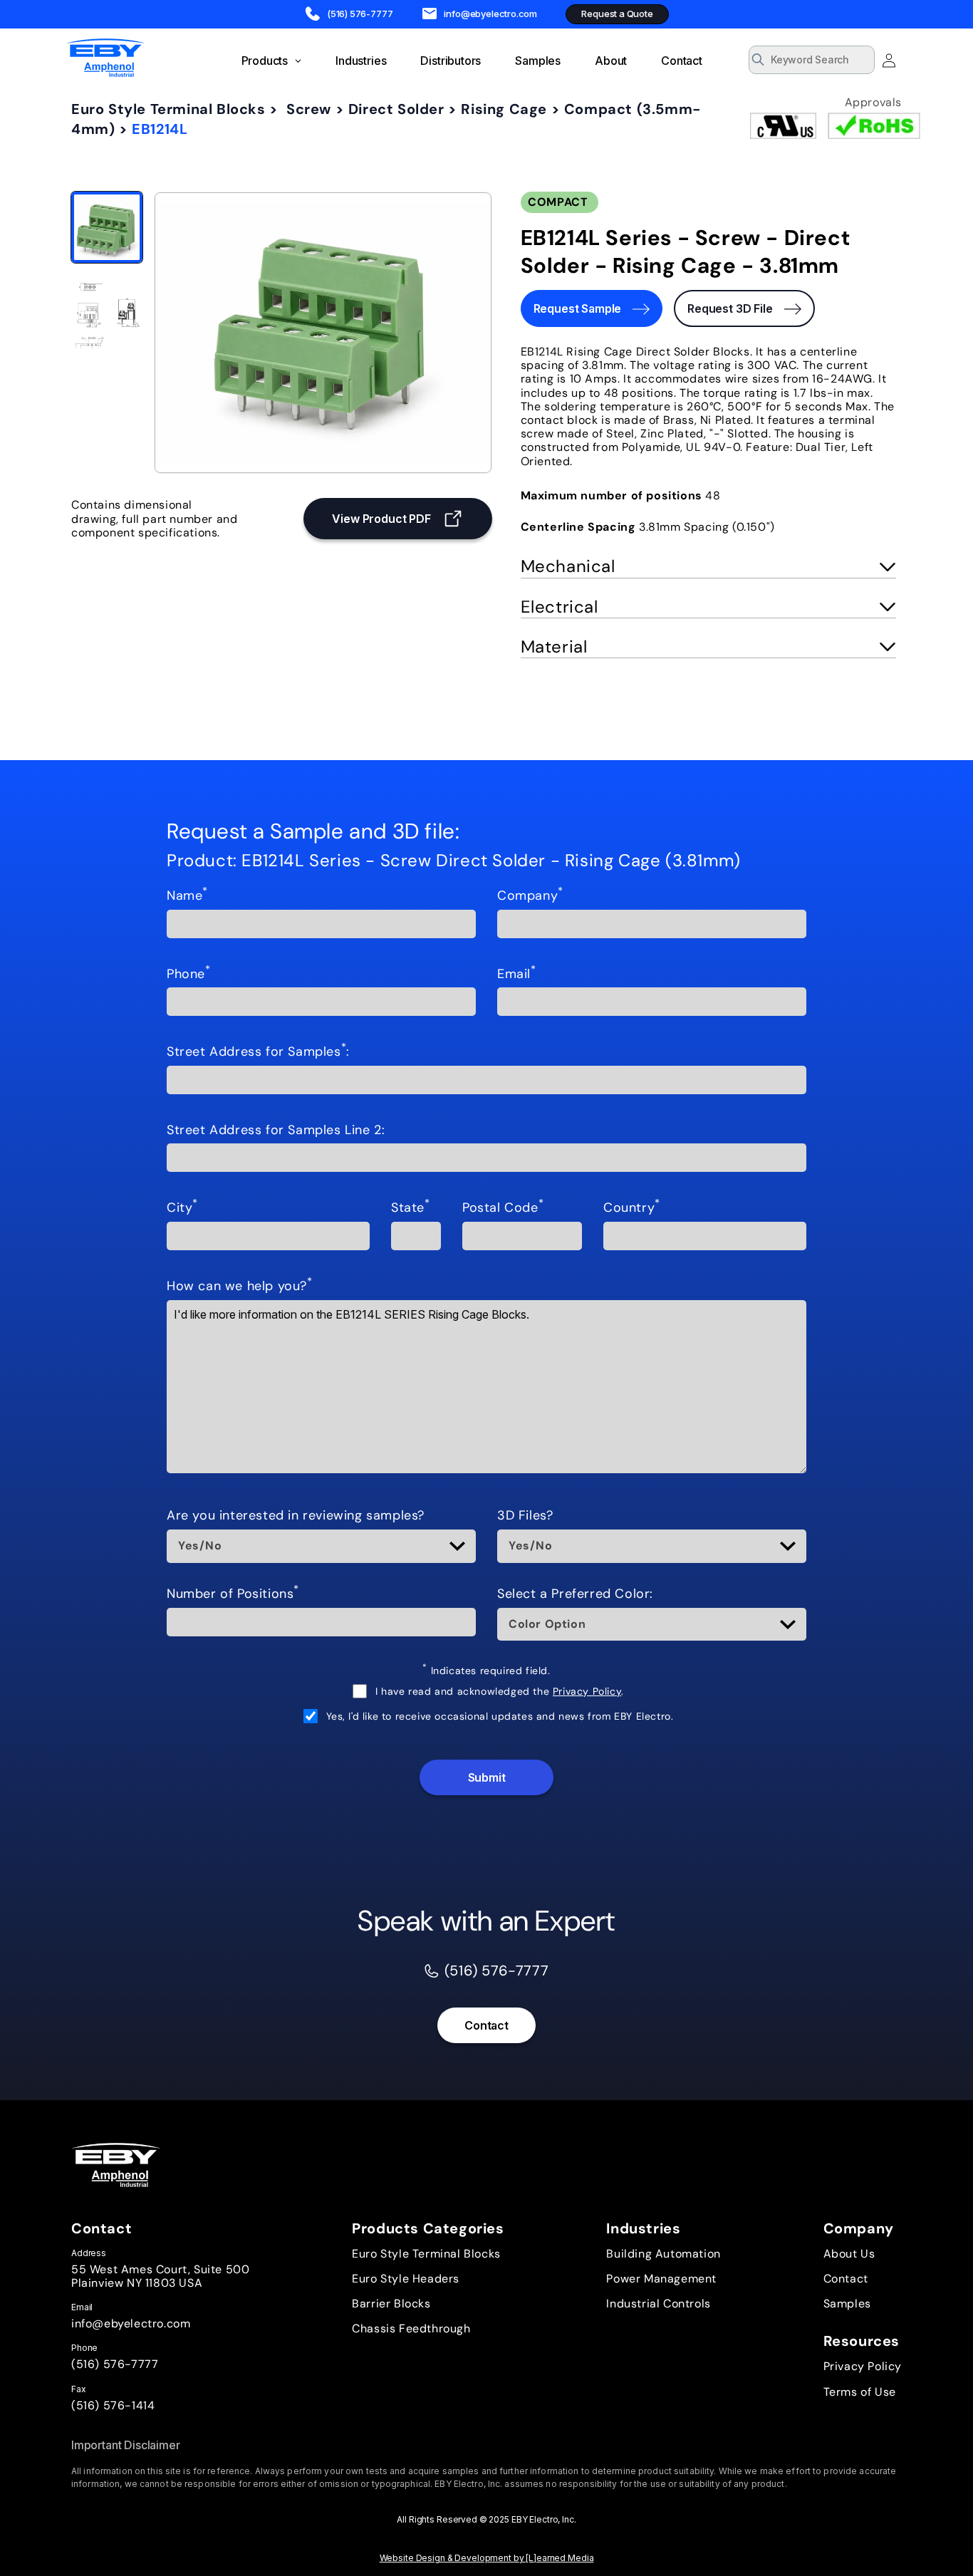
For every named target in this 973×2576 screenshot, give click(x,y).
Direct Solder (396, 109)
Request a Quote (617, 14)
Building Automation (663, 2254)
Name (187, 896)
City (182, 1208)
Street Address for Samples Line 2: (276, 1131)
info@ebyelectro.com (131, 2323)
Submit (487, 1777)
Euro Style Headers (406, 2279)
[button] (708, 567)
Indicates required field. (486, 1671)
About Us (849, 2254)
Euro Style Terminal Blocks (168, 109)
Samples (847, 2304)
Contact (486, 2025)
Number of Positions (233, 1594)
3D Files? (525, 1516)
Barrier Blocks (391, 2304)
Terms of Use (860, 2392)
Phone (189, 975)
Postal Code (503, 1208)
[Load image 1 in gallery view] (107, 227)
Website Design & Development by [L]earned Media (487, 2558)
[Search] (859, 61)
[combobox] (812, 60)
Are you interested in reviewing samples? (296, 1516)
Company (530, 896)
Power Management (661, 2279)
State (411, 1208)
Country (632, 1208)
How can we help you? (240, 1287)
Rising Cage (504, 109)
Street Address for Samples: (258, 1052)
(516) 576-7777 (115, 2364)
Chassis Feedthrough (411, 2328)
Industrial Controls (658, 2304)
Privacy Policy (587, 1691)
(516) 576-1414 (113, 2405)
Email (517, 975)
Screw (309, 109)
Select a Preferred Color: (575, 1594)
